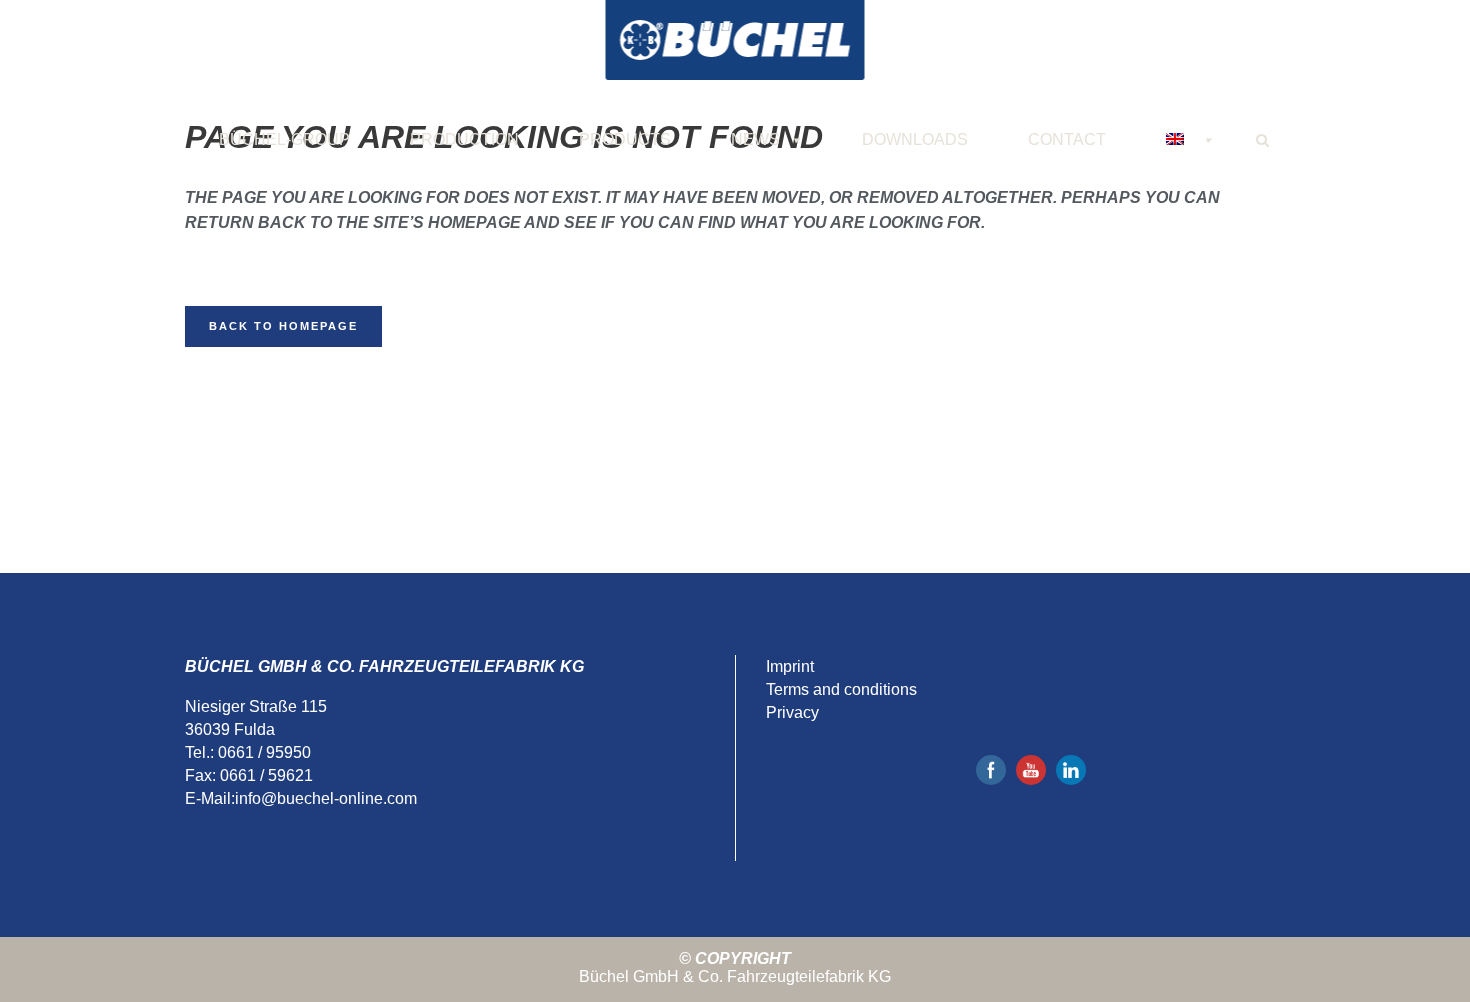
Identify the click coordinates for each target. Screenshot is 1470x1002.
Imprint (790, 666)
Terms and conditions (841, 689)
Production (464, 139)
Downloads (915, 139)
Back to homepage (283, 326)
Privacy (792, 712)
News (755, 139)
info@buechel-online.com (326, 798)
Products (625, 139)
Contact (1067, 139)
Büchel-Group (284, 139)
